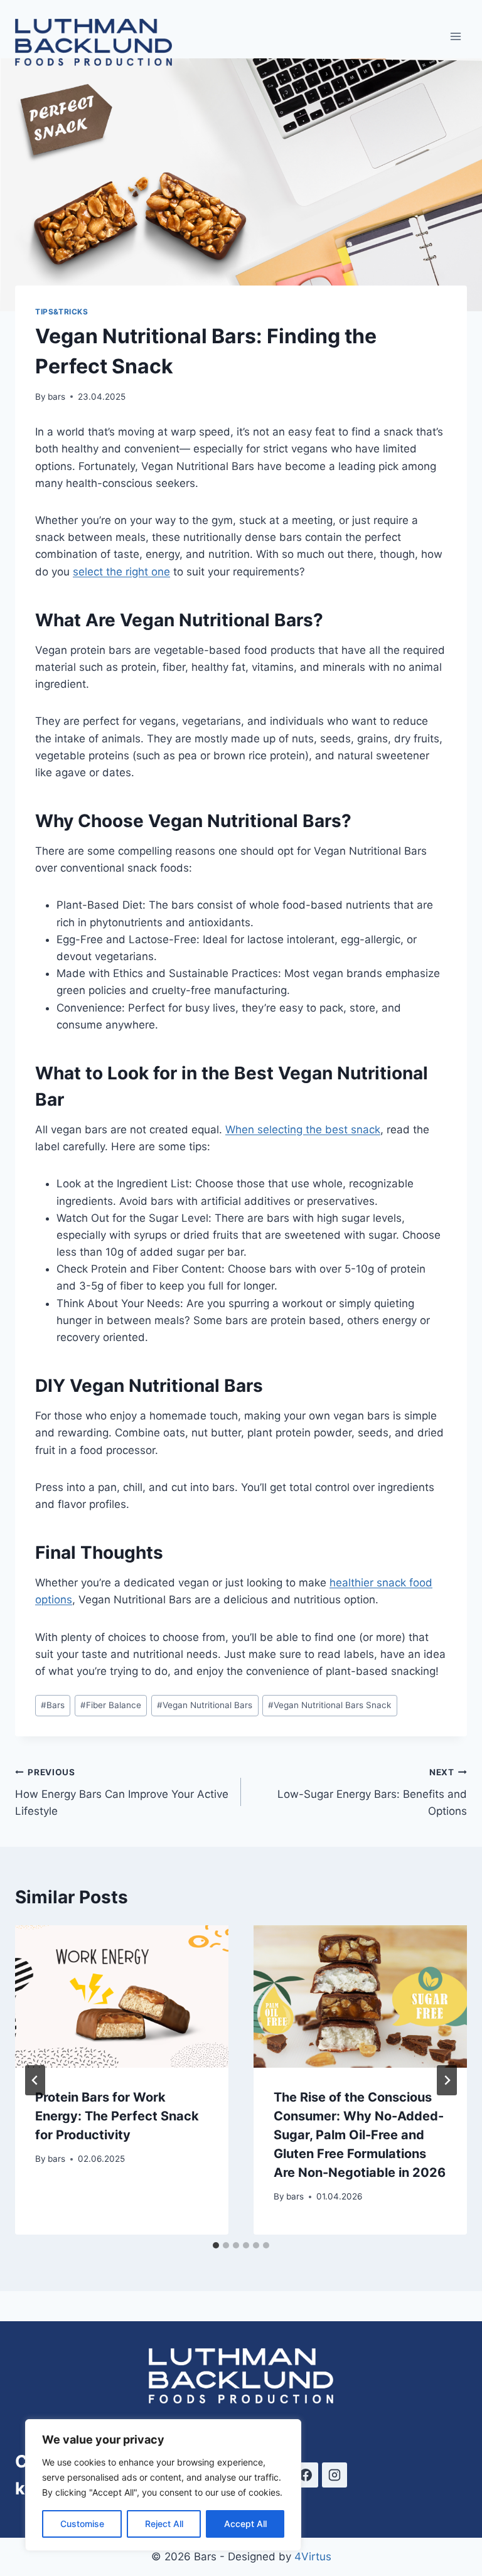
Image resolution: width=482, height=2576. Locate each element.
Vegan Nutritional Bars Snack (329, 1705)
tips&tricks (62, 312)
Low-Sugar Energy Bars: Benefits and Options (372, 1792)
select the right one (121, 572)
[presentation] (122, 1996)
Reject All (164, 2524)
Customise (82, 2524)
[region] (163, 2485)
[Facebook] (306, 2475)
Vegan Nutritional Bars (205, 1705)
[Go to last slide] (35, 2080)
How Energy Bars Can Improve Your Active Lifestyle (122, 1792)
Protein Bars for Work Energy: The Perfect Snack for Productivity (117, 2116)
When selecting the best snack (303, 1130)
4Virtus (313, 2557)
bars (56, 397)
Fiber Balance (111, 1705)
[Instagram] (335, 2475)
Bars (53, 1705)
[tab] (216, 2245)
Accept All (245, 2524)
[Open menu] (455, 36)
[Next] (447, 2080)
